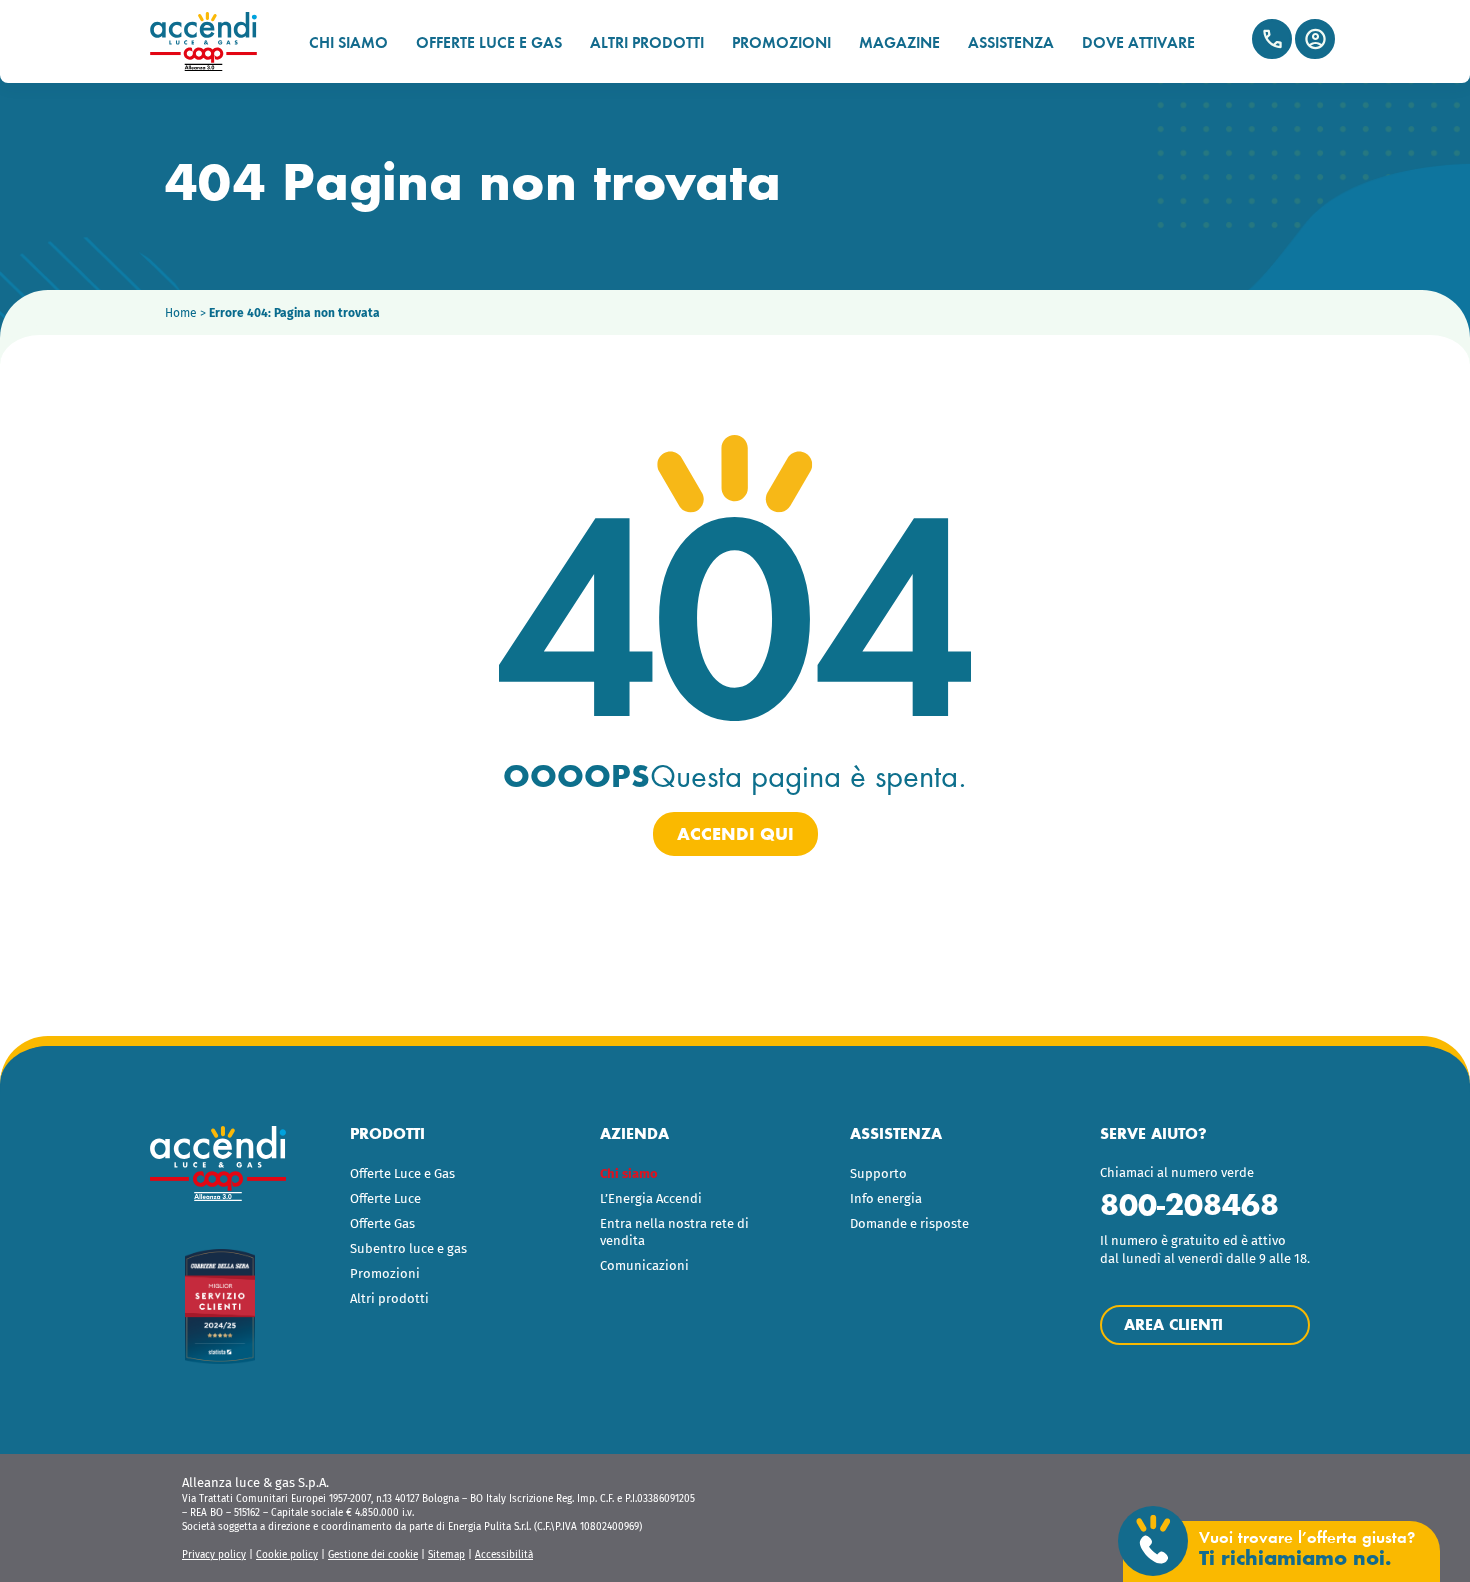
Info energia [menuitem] (886, 1198)
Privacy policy (214, 1555)
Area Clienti (1315, 39)
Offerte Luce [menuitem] (385, 1198)
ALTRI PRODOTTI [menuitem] (647, 42)
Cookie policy (287, 1555)
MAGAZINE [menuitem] (899, 42)
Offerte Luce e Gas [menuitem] (402, 1173)
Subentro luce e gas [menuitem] (408, 1248)
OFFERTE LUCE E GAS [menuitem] (489, 42)
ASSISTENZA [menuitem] (1011, 42)
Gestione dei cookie (373, 1555)
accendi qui (735, 834)
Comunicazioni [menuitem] (644, 1265)
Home (181, 313)
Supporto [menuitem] (878, 1173)
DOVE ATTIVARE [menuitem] (1138, 42)
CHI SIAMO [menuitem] (348, 42)
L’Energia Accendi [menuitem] (651, 1198)
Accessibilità (504, 1555)
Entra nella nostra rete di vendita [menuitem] (674, 1232)
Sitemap (446, 1555)
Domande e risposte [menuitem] (909, 1223)
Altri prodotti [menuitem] (389, 1298)
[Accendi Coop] (212, 41)
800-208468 (1189, 1204)
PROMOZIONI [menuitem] (781, 42)
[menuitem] (682, 1174)
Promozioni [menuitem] (385, 1273)
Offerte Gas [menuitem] (382, 1223)
